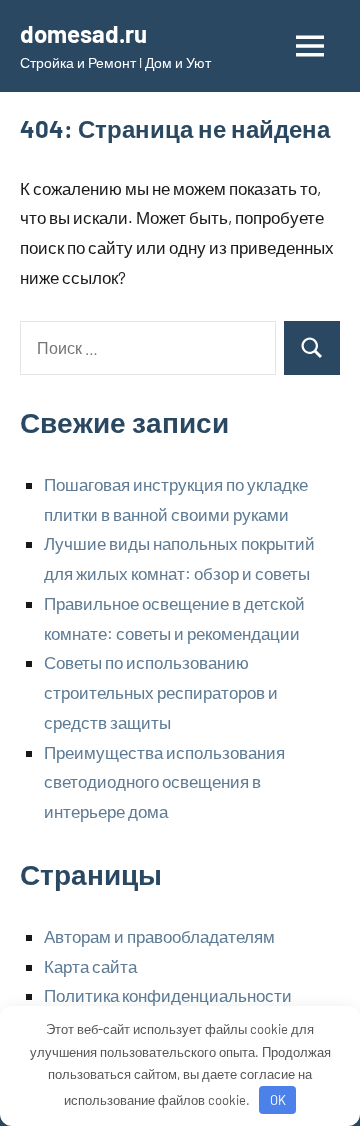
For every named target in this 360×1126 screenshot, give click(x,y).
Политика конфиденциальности (168, 995)
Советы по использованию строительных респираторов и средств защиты (161, 692)
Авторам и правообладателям (159, 936)
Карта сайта (90, 966)
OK (278, 1100)
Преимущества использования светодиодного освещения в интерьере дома (164, 782)
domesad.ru (83, 33)
